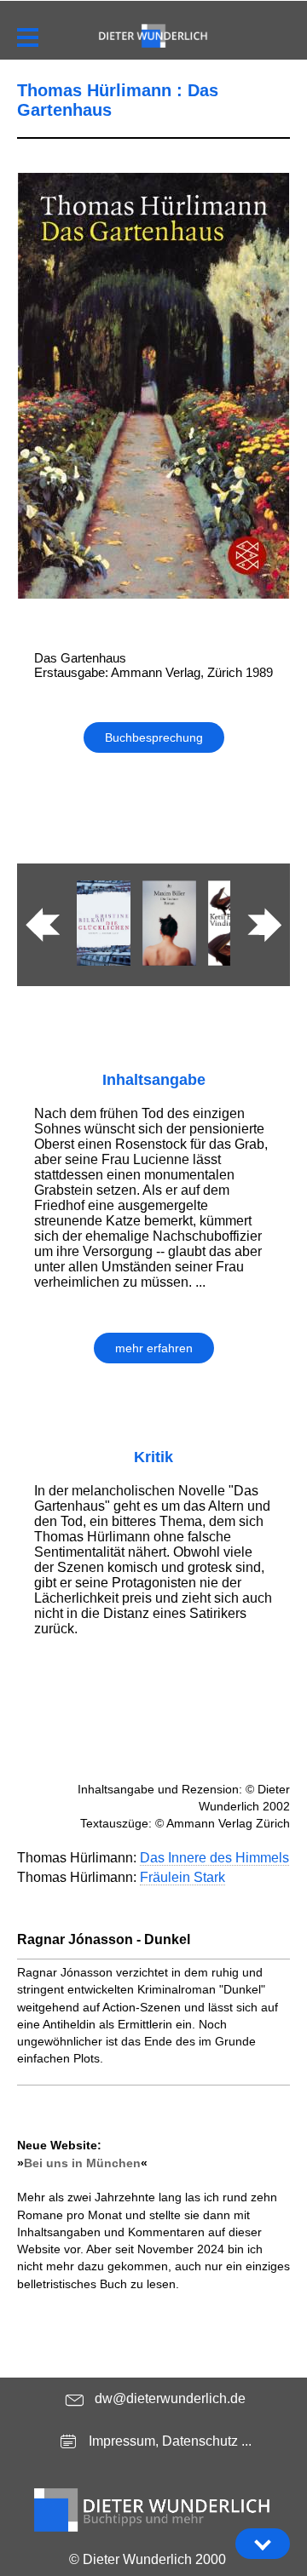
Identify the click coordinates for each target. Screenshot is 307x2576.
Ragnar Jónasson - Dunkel (104, 1939)
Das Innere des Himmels (214, 1858)
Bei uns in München (82, 2163)
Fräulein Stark (182, 1877)
